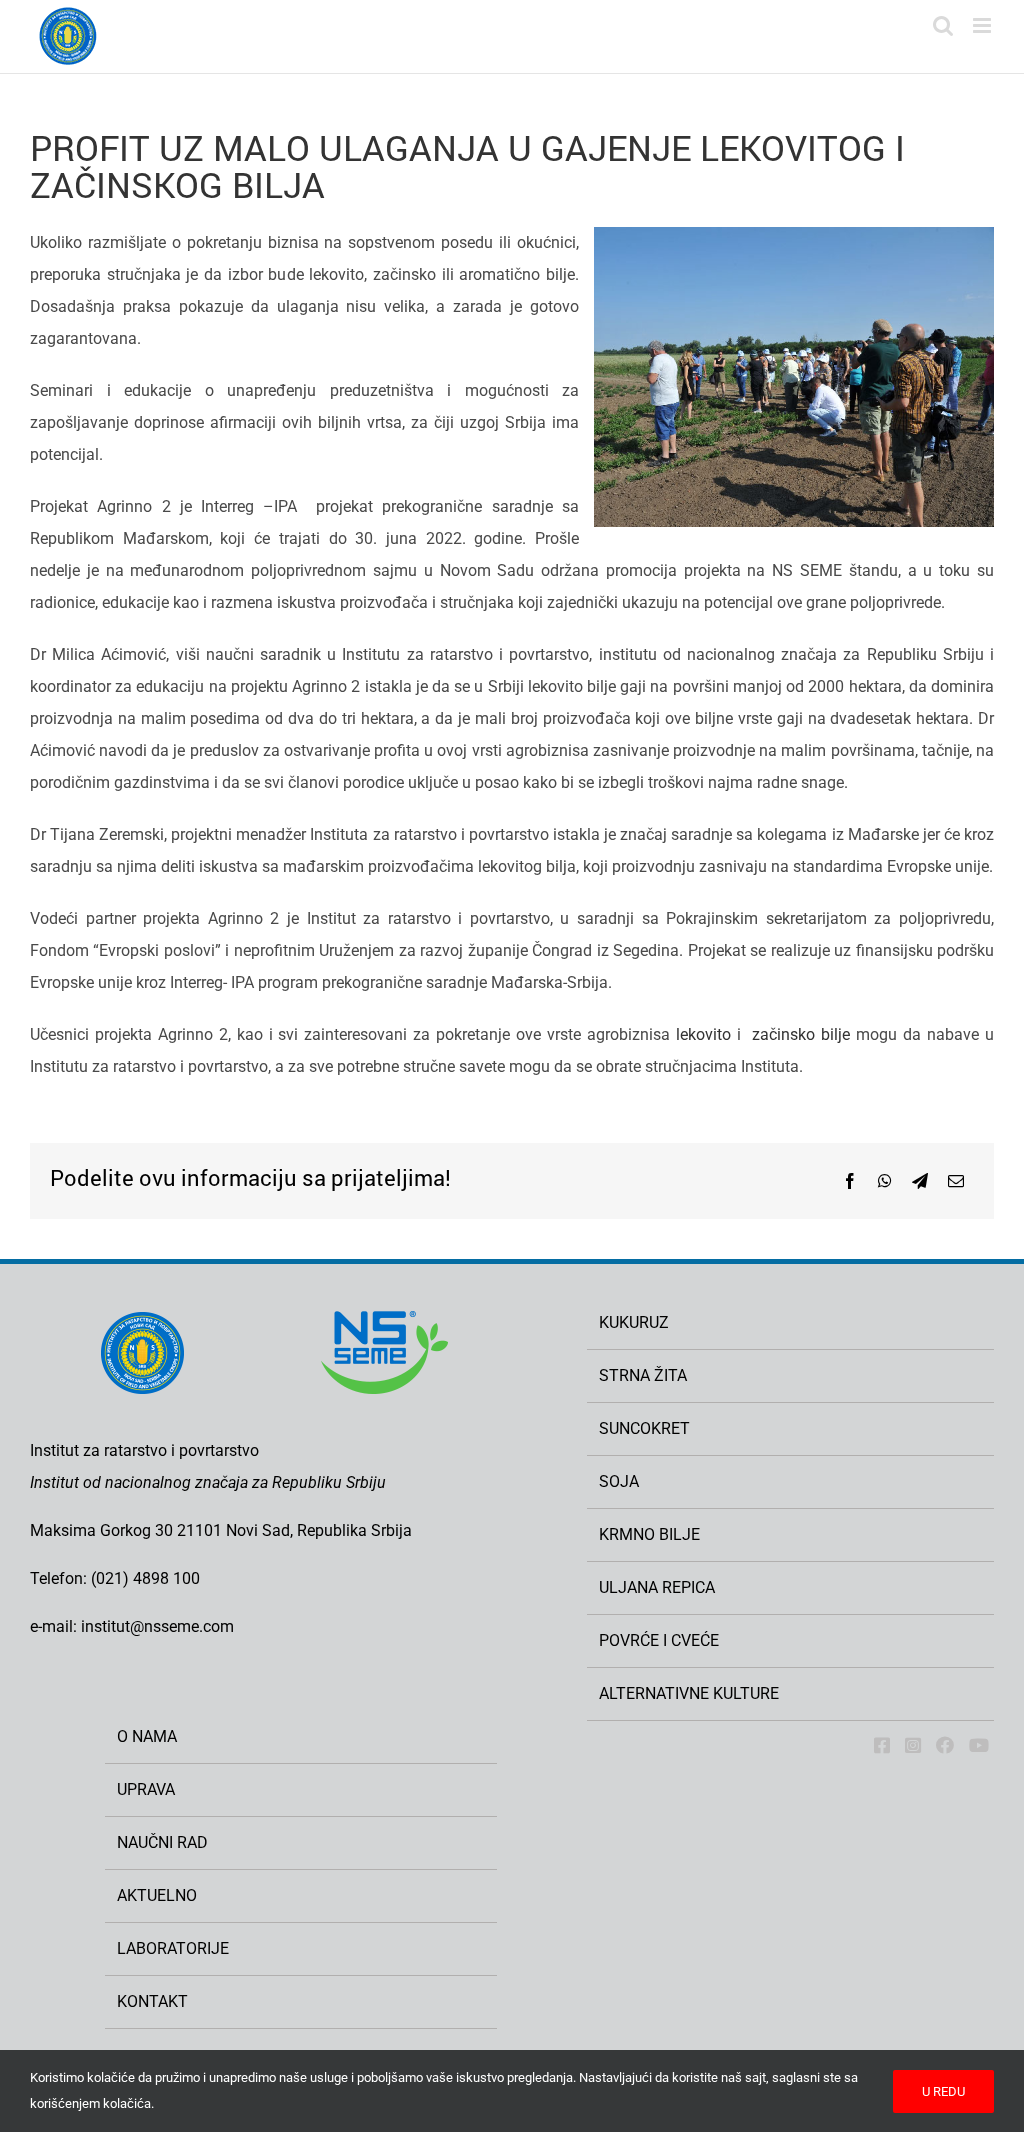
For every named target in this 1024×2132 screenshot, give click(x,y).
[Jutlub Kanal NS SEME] (979, 1745)
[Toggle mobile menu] (983, 25)
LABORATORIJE (173, 1948)
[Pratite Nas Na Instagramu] (913, 1745)
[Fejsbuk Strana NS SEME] (882, 1745)
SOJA (619, 1481)
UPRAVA (146, 1789)
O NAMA (147, 1736)
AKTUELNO (157, 1895)
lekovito (703, 1034)
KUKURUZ (634, 1322)
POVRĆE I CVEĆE (659, 1640)
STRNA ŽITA (643, 1375)
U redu (943, 2091)
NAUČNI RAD (162, 1842)
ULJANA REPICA (657, 1587)
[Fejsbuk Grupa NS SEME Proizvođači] (945, 1745)
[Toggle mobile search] (943, 25)
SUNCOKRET (644, 1428)
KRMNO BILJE (649, 1534)
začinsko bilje (801, 1034)
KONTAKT (152, 2001)
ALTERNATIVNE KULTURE (689, 1693)
